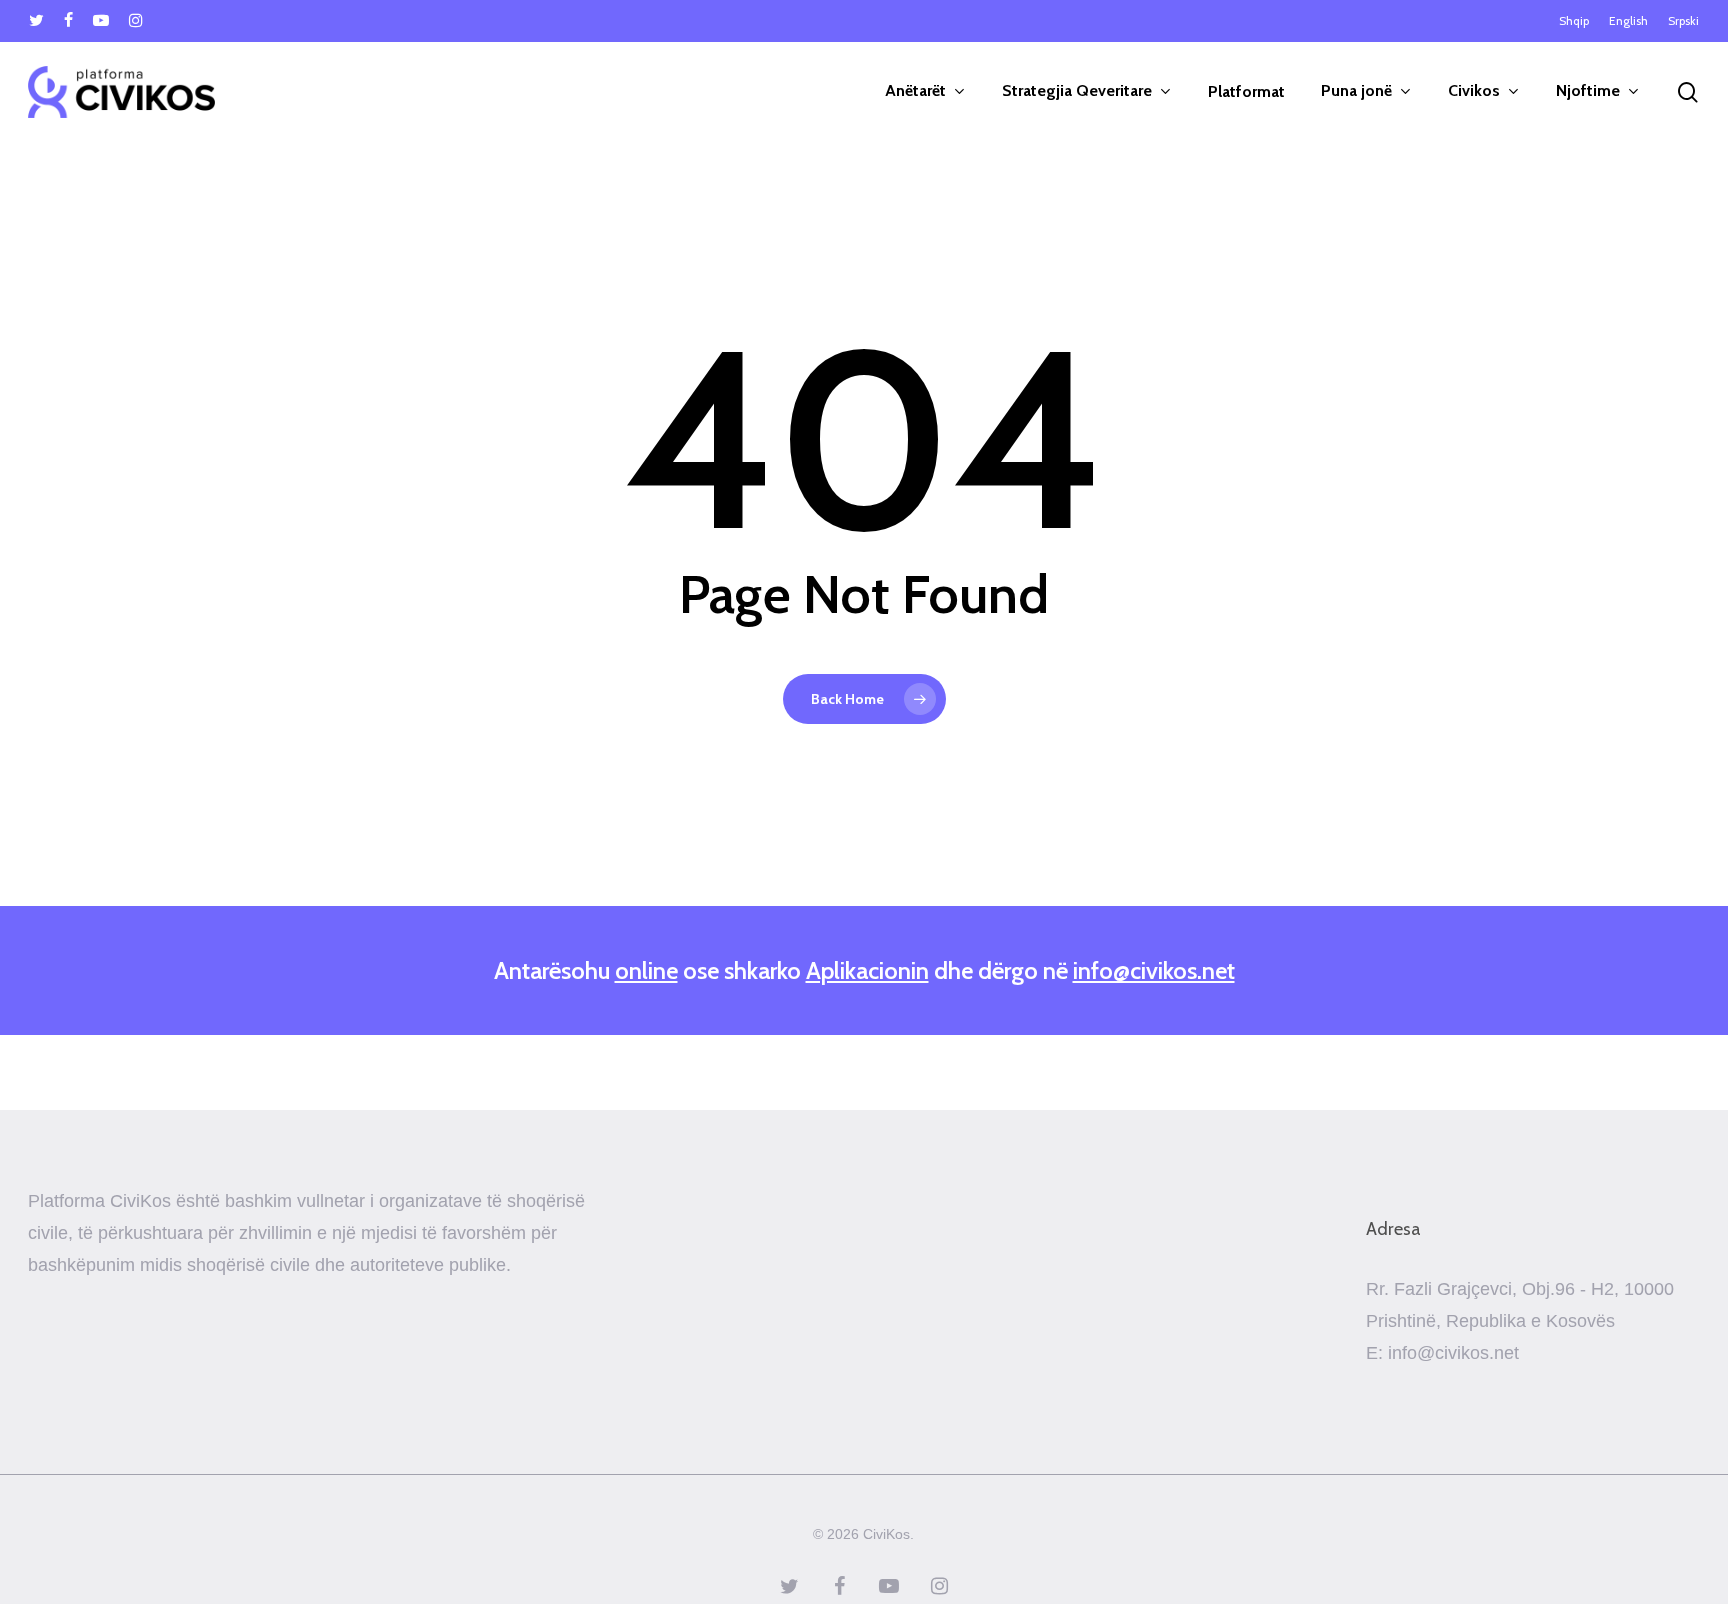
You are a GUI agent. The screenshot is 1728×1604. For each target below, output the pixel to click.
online (646, 970)
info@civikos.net (1154, 970)
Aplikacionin (867, 970)
